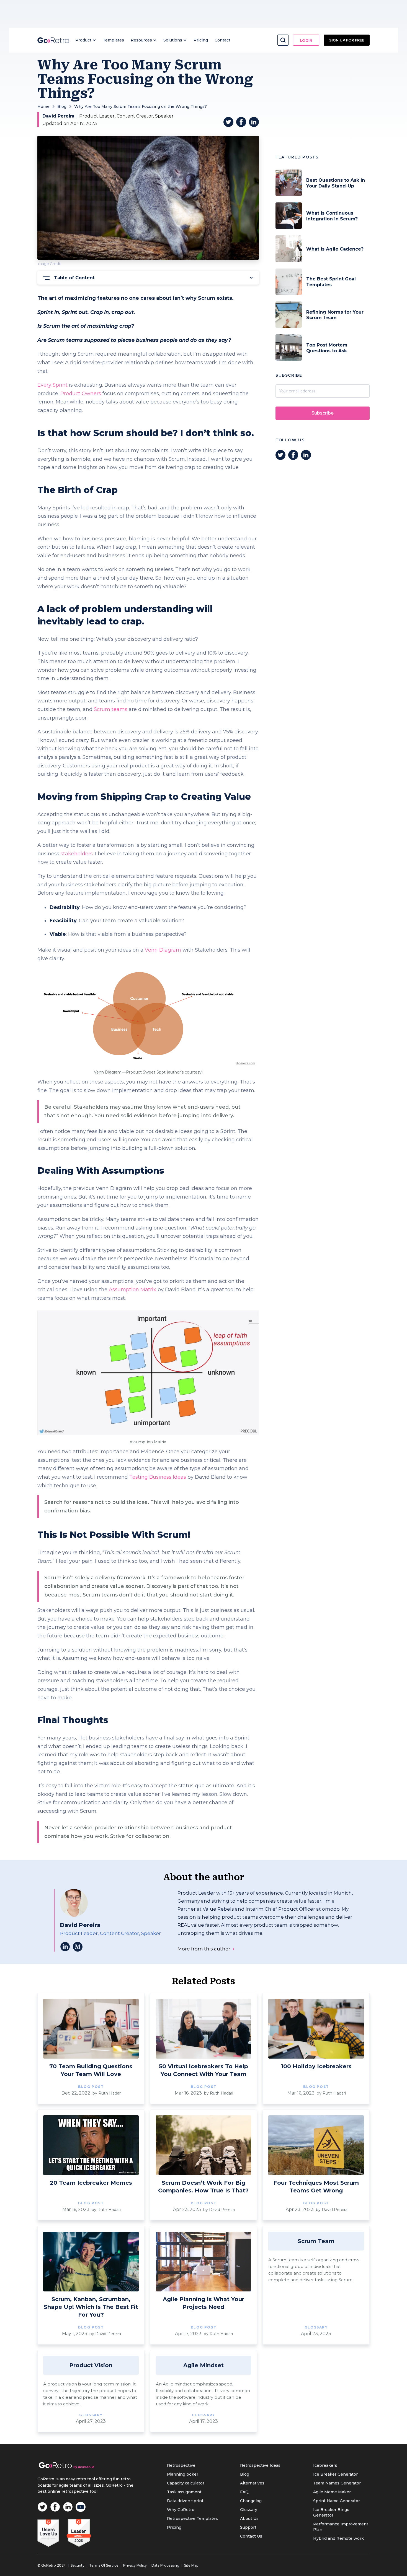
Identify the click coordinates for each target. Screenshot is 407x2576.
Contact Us (251, 2536)
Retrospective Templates (192, 2518)
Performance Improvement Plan (341, 2527)
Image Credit (49, 264)
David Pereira (58, 116)
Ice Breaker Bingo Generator (331, 2512)
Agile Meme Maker (332, 2492)
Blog (62, 106)
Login (306, 40)
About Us (249, 2518)
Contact (222, 40)
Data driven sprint (185, 2501)
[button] (86, 40)
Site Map (191, 2565)
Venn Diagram (163, 950)
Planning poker (183, 2474)
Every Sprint (52, 385)
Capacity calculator (186, 2483)
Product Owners (81, 394)
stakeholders (77, 854)
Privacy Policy (135, 2565)
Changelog (251, 2501)
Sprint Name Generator (337, 2501)
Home (43, 106)
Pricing (201, 40)
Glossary (249, 2510)
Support (248, 2527)
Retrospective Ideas (260, 2465)
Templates (113, 40)
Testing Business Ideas (158, 1477)
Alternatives (252, 2483)
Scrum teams (111, 709)
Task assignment (184, 2492)
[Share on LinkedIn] (254, 122)
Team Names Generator (337, 2483)
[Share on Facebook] (241, 122)
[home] (53, 40)
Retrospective (181, 2465)
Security (78, 2565)
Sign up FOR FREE (347, 40)
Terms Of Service (104, 2565)
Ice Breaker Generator (335, 2474)
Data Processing (165, 2565)
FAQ (244, 2492)
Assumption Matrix (132, 1290)
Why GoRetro (181, 2510)
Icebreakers (325, 2465)
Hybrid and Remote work (338, 2538)
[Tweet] (228, 122)
